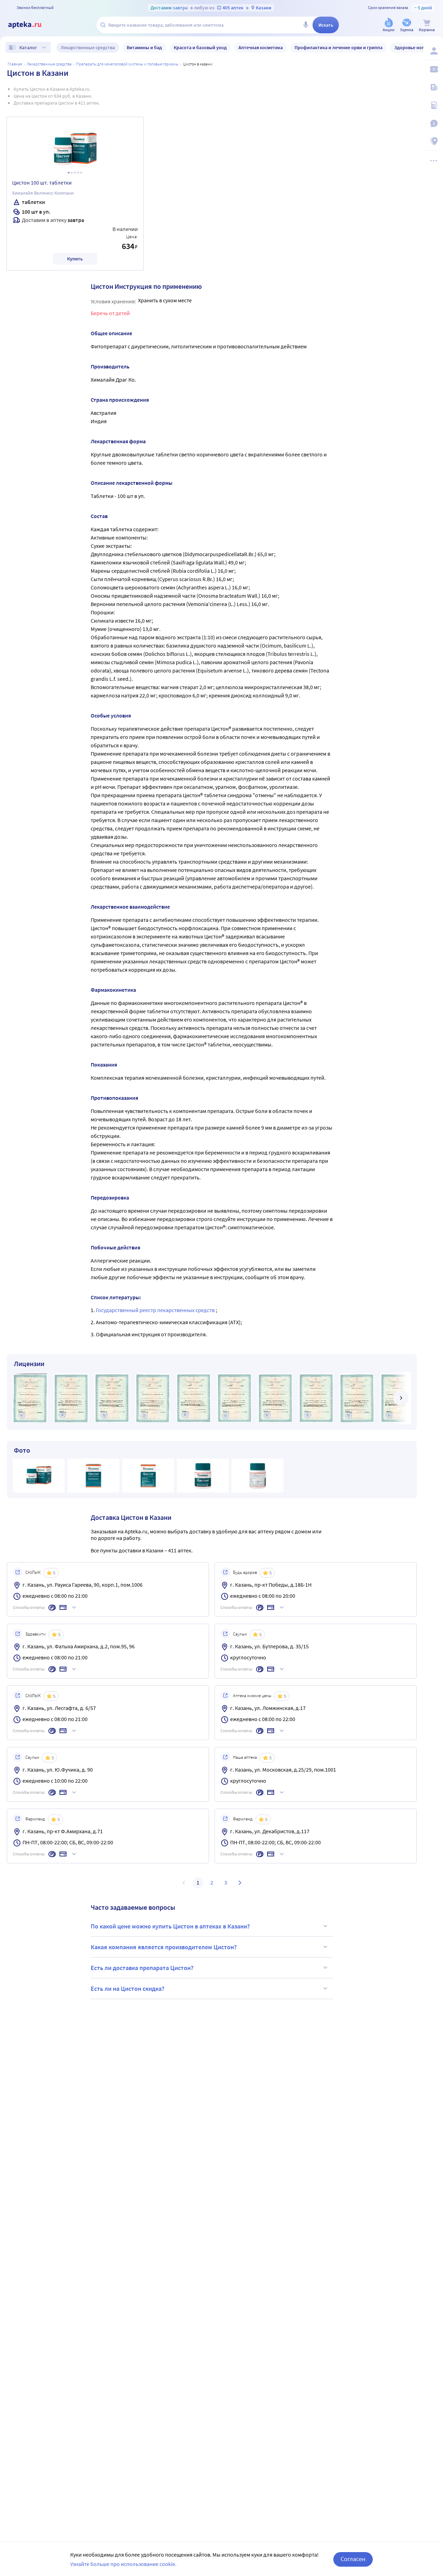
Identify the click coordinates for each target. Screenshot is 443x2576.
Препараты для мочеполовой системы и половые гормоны (127, 64)
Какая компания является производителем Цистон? (164, 1947)
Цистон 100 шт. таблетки (42, 182)
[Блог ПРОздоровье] (433, 87)
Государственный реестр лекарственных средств (156, 1310)
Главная (15, 64)
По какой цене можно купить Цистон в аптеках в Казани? (170, 1926)
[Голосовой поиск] (306, 25)
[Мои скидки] (433, 69)
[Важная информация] (433, 123)
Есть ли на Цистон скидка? (128, 1989)
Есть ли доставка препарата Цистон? (142, 1968)
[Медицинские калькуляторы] (433, 105)
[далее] (401, 1398)
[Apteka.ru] (30, 25)
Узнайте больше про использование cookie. (123, 2564)
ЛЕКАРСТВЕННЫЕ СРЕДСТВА (49, 64)
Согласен (353, 2559)
